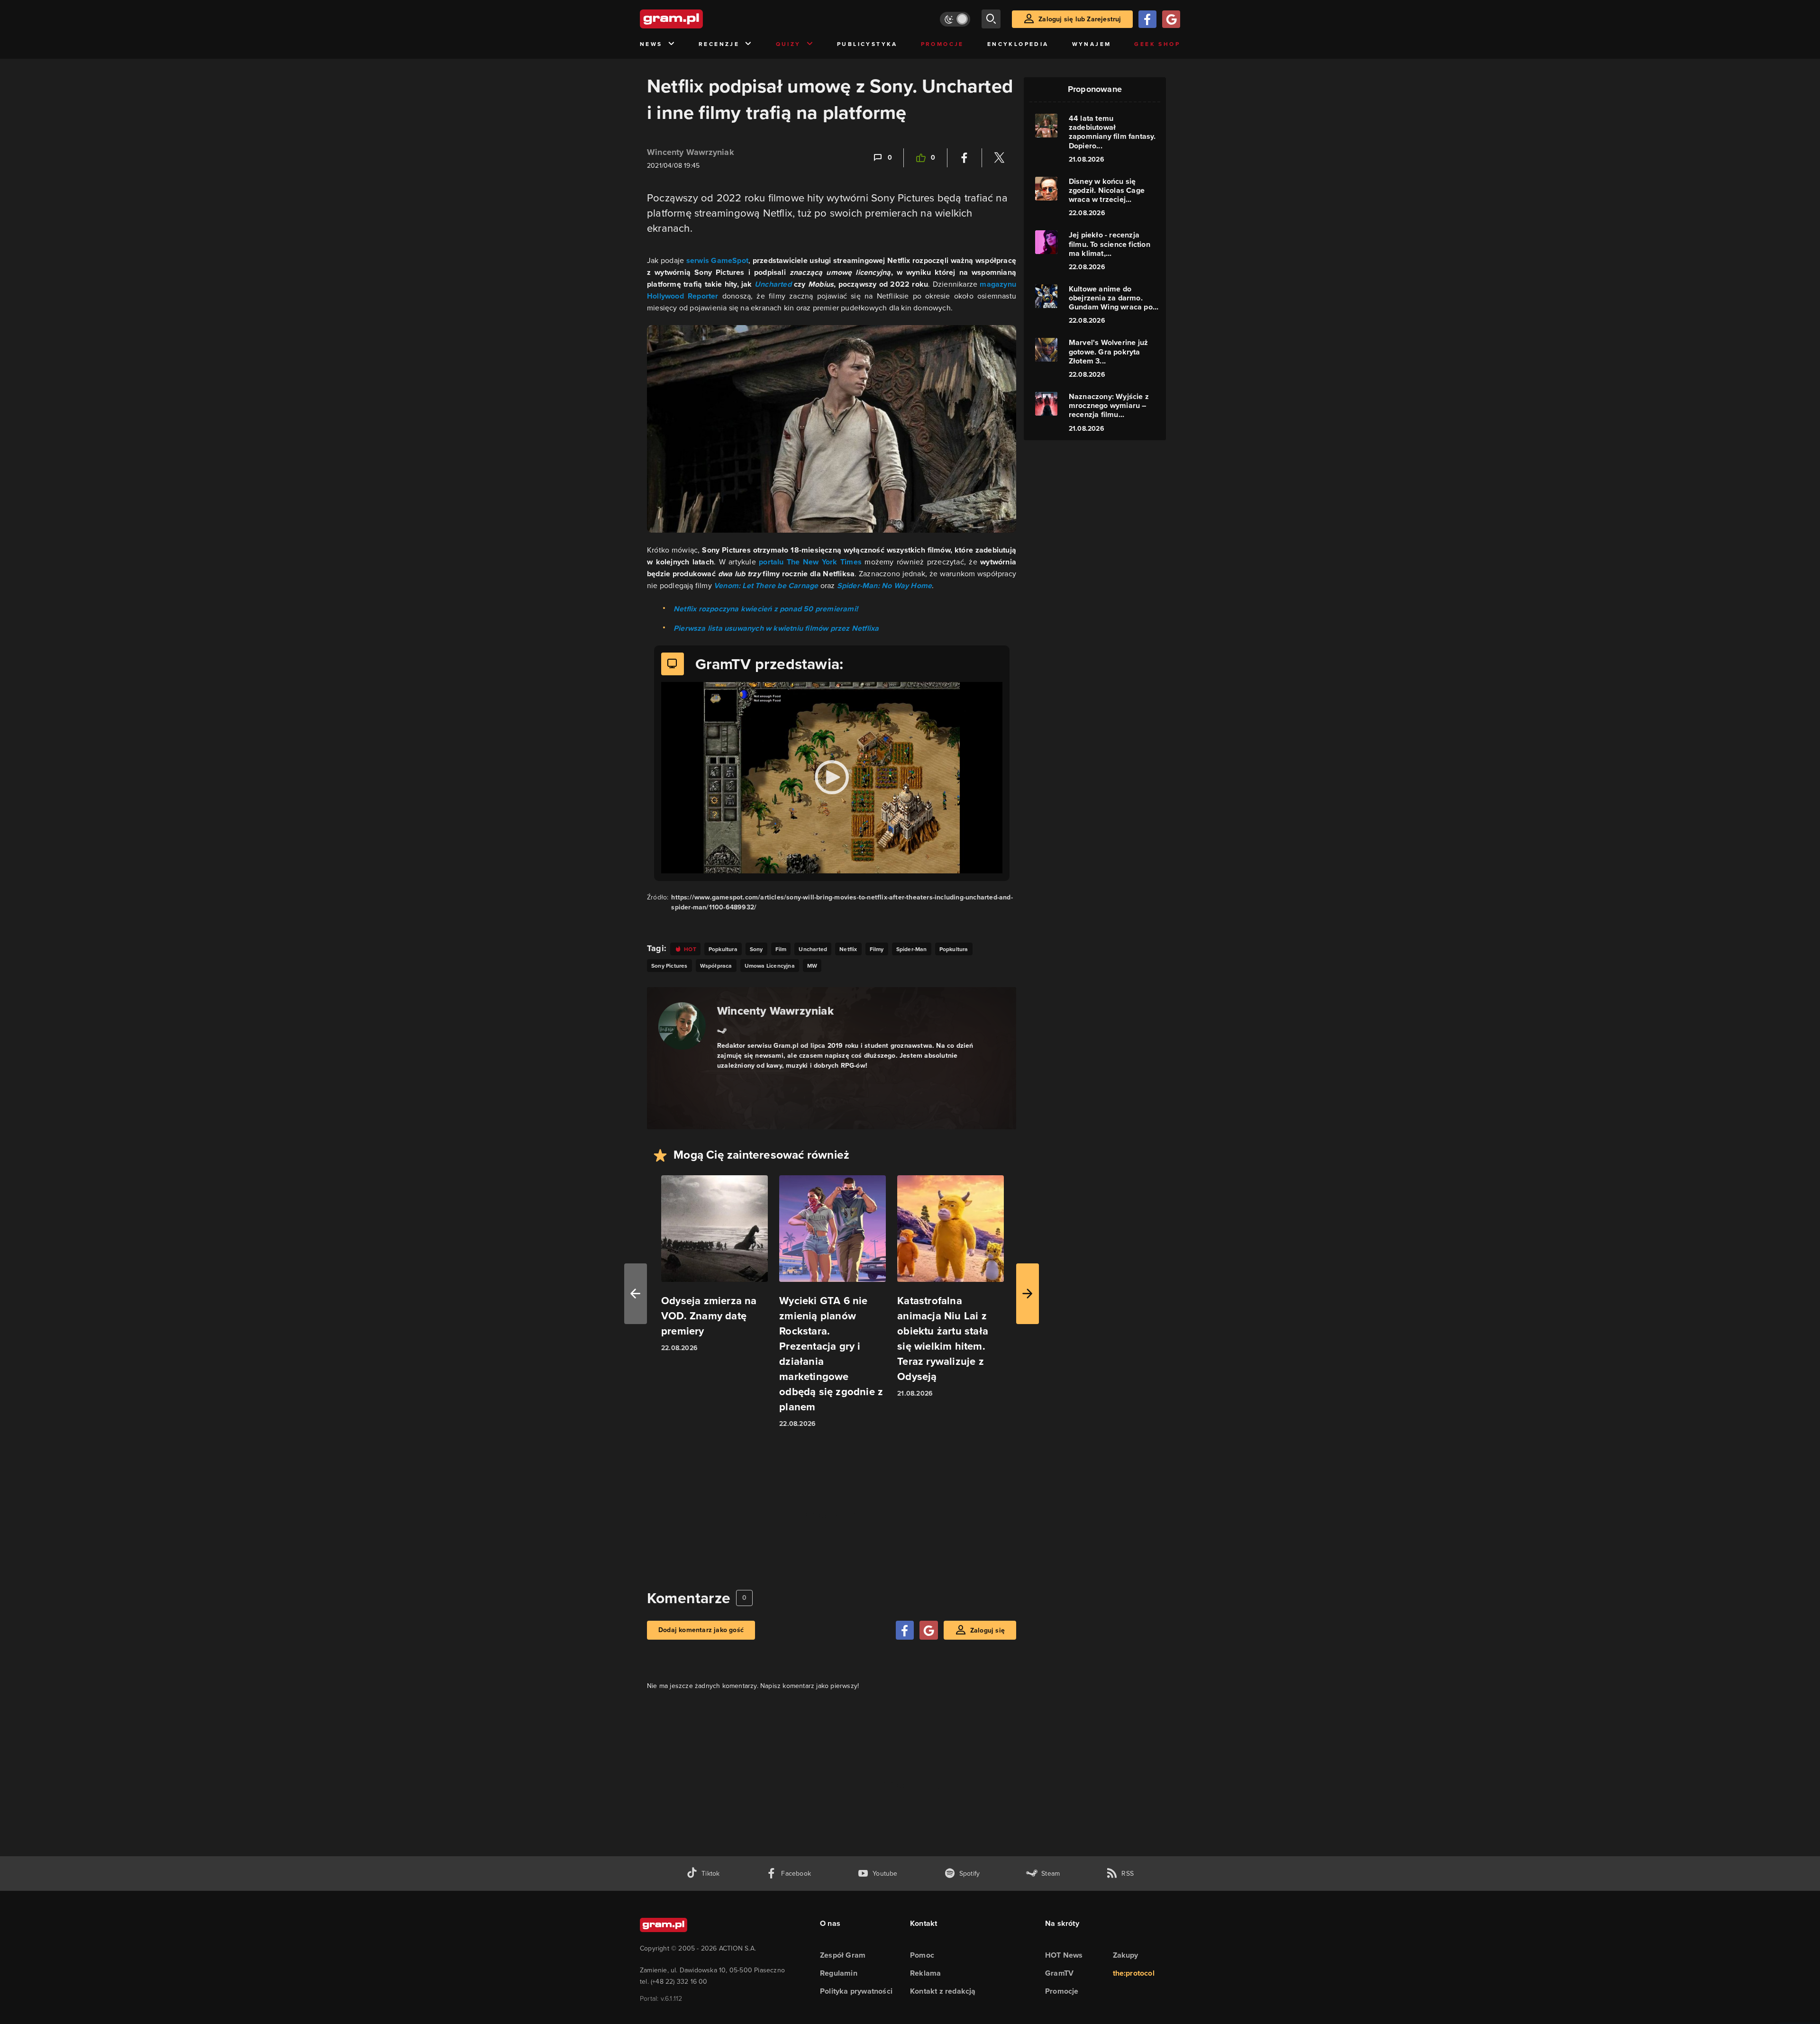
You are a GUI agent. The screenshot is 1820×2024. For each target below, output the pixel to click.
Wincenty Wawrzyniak (691, 152)
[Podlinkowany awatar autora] (682, 1026)
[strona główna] (695, 19)
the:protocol (1134, 1973)
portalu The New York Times (810, 562)
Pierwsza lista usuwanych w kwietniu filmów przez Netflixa (776, 628)
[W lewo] (636, 1294)
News (651, 44)
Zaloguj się (987, 1630)
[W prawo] (1028, 1294)
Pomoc (922, 1955)
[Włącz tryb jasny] (955, 19)
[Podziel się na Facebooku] (965, 158)
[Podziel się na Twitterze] (999, 158)
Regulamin (839, 1973)
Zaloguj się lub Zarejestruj (1080, 19)
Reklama (925, 1973)
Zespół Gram (843, 1955)
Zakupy (1126, 1955)
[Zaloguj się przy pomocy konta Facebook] (1147, 19)
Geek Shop (1157, 44)
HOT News (1064, 1955)
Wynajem (1092, 44)
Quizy (788, 44)
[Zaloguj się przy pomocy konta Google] (1171, 19)
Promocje (942, 44)
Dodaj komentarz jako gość (701, 1630)
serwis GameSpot (717, 260)
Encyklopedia (1018, 44)
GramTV (1059, 1973)
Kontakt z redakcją (943, 1991)
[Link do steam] (722, 1030)
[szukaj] (991, 19)
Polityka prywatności (856, 1991)
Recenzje (719, 44)
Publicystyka (867, 44)
